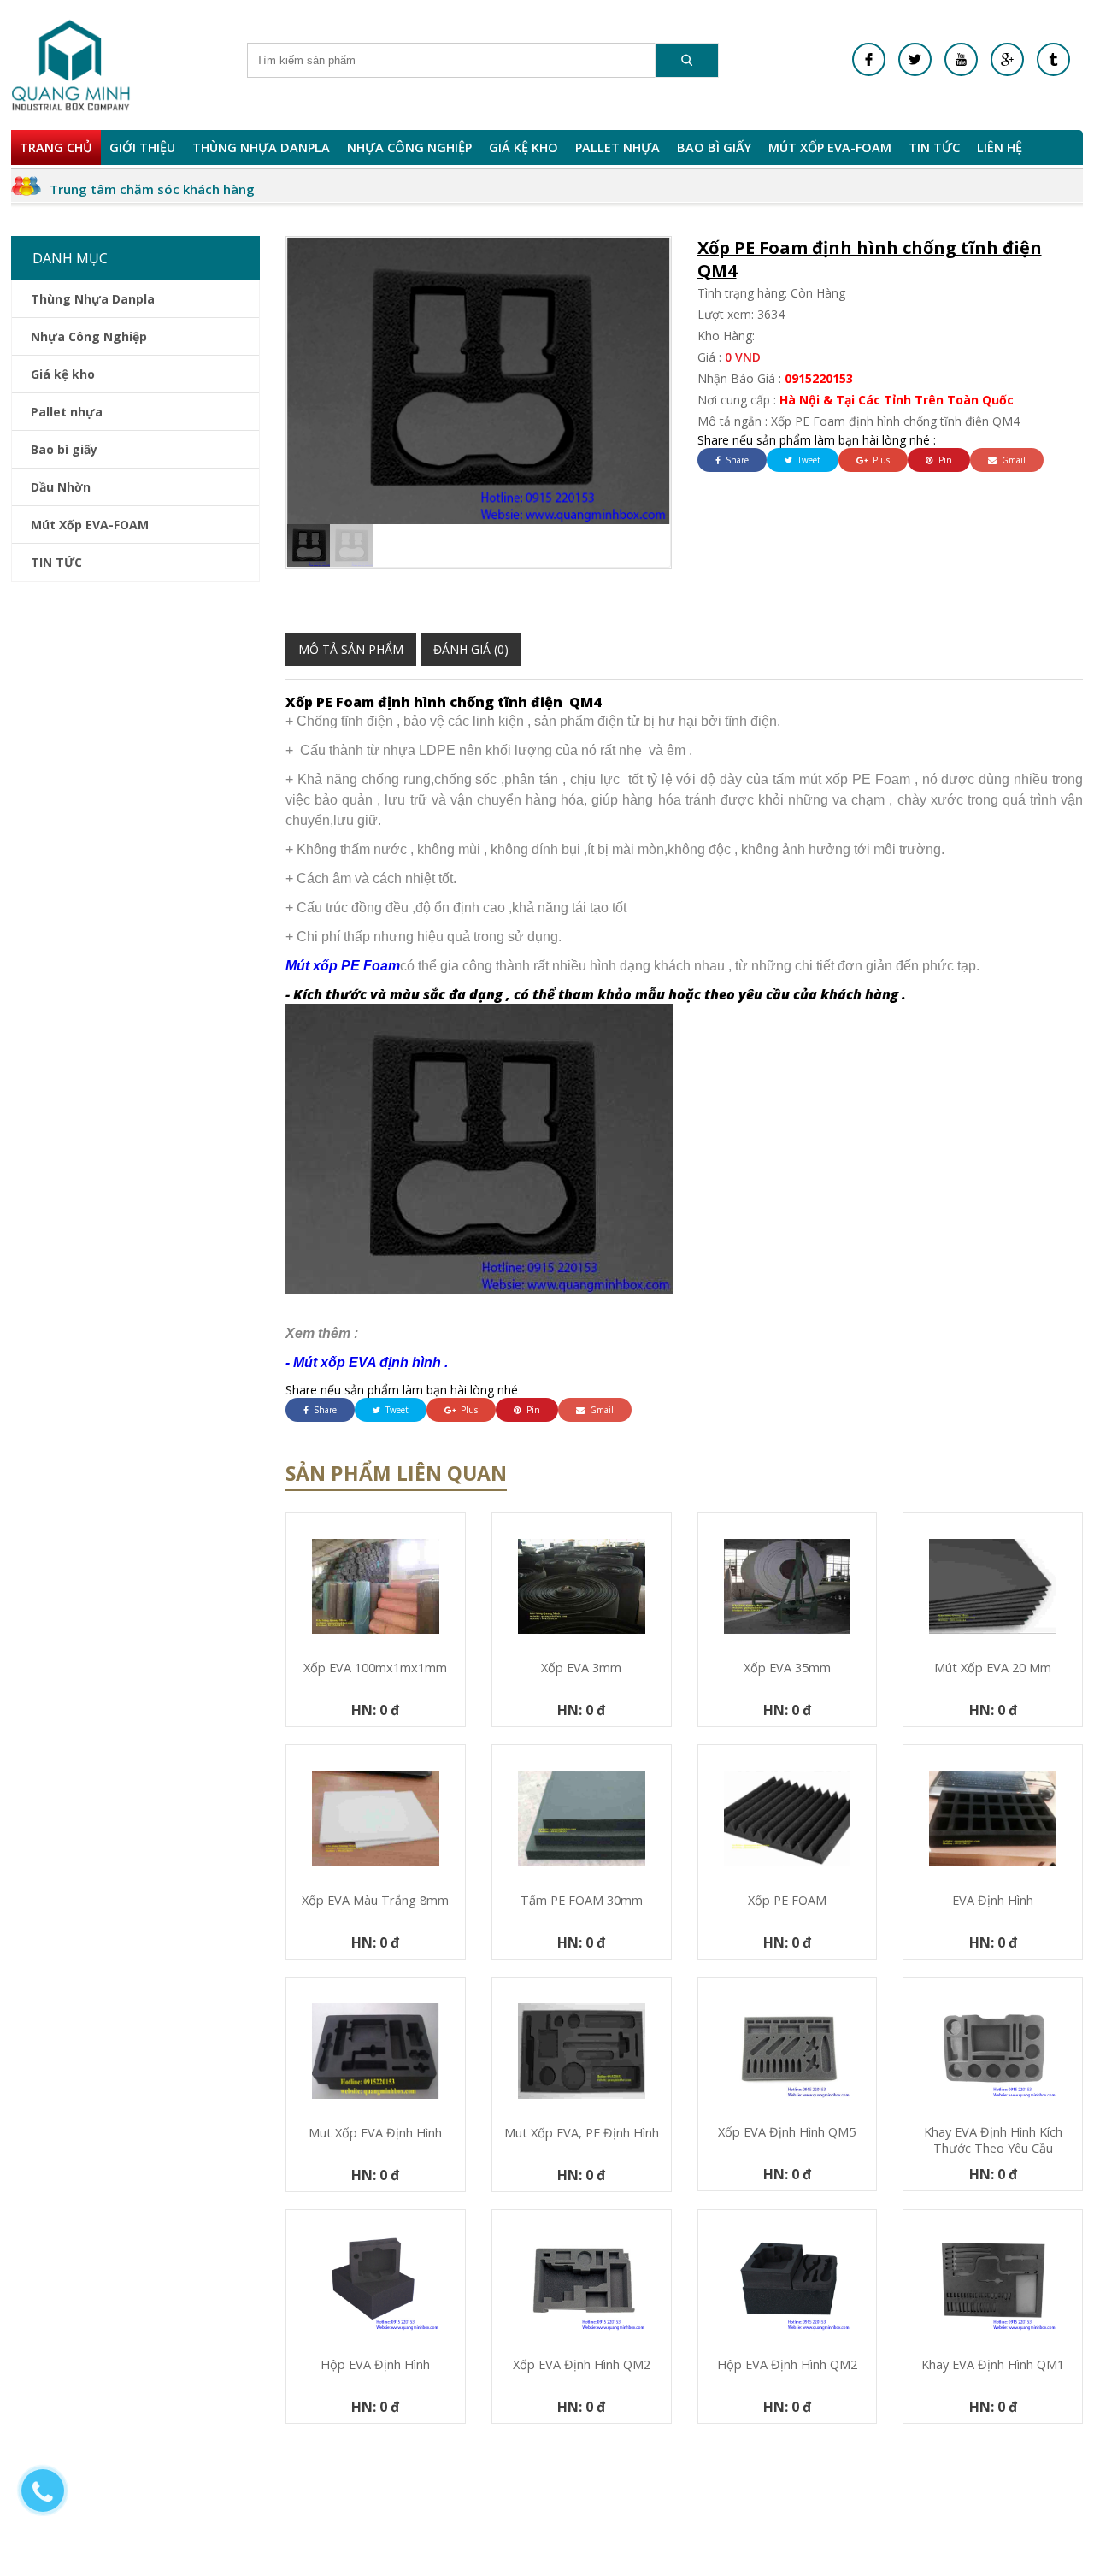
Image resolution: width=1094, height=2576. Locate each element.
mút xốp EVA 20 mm (993, 1668)
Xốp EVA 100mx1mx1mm (375, 1668)
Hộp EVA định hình (375, 2364)
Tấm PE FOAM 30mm (582, 1900)
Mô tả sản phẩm (351, 649)
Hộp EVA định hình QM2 (787, 2364)
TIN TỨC (934, 147)
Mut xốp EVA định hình (375, 2133)
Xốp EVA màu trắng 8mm (375, 1900)
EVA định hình (993, 1900)
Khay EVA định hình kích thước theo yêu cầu (993, 2140)
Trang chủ (56, 147)
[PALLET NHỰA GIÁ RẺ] (1053, 59)
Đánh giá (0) (471, 649)
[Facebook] (869, 59)
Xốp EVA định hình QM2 (582, 2364)
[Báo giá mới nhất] (51, 2499)
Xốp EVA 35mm (787, 1668)
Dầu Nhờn (61, 487)
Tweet (808, 460)
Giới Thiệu (142, 147)
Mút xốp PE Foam (343, 966)
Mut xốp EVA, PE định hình (582, 2133)
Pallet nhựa (618, 147)
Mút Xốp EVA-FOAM (830, 147)
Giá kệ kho (523, 147)
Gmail (1012, 460)
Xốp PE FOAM (787, 1900)
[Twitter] (915, 59)
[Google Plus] (1007, 59)
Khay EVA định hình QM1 (993, 2364)
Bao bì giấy (714, 147)
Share (736, 460)
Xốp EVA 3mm (581, 1668)
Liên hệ (1000, 147)
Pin (944, 460)
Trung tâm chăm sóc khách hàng (152, 189)
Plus (880, 460)
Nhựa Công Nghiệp (409, 147)
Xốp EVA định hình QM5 (787, 2132)
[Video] (961, 59)
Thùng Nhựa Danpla (261, 147)
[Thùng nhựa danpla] (71, 65)
